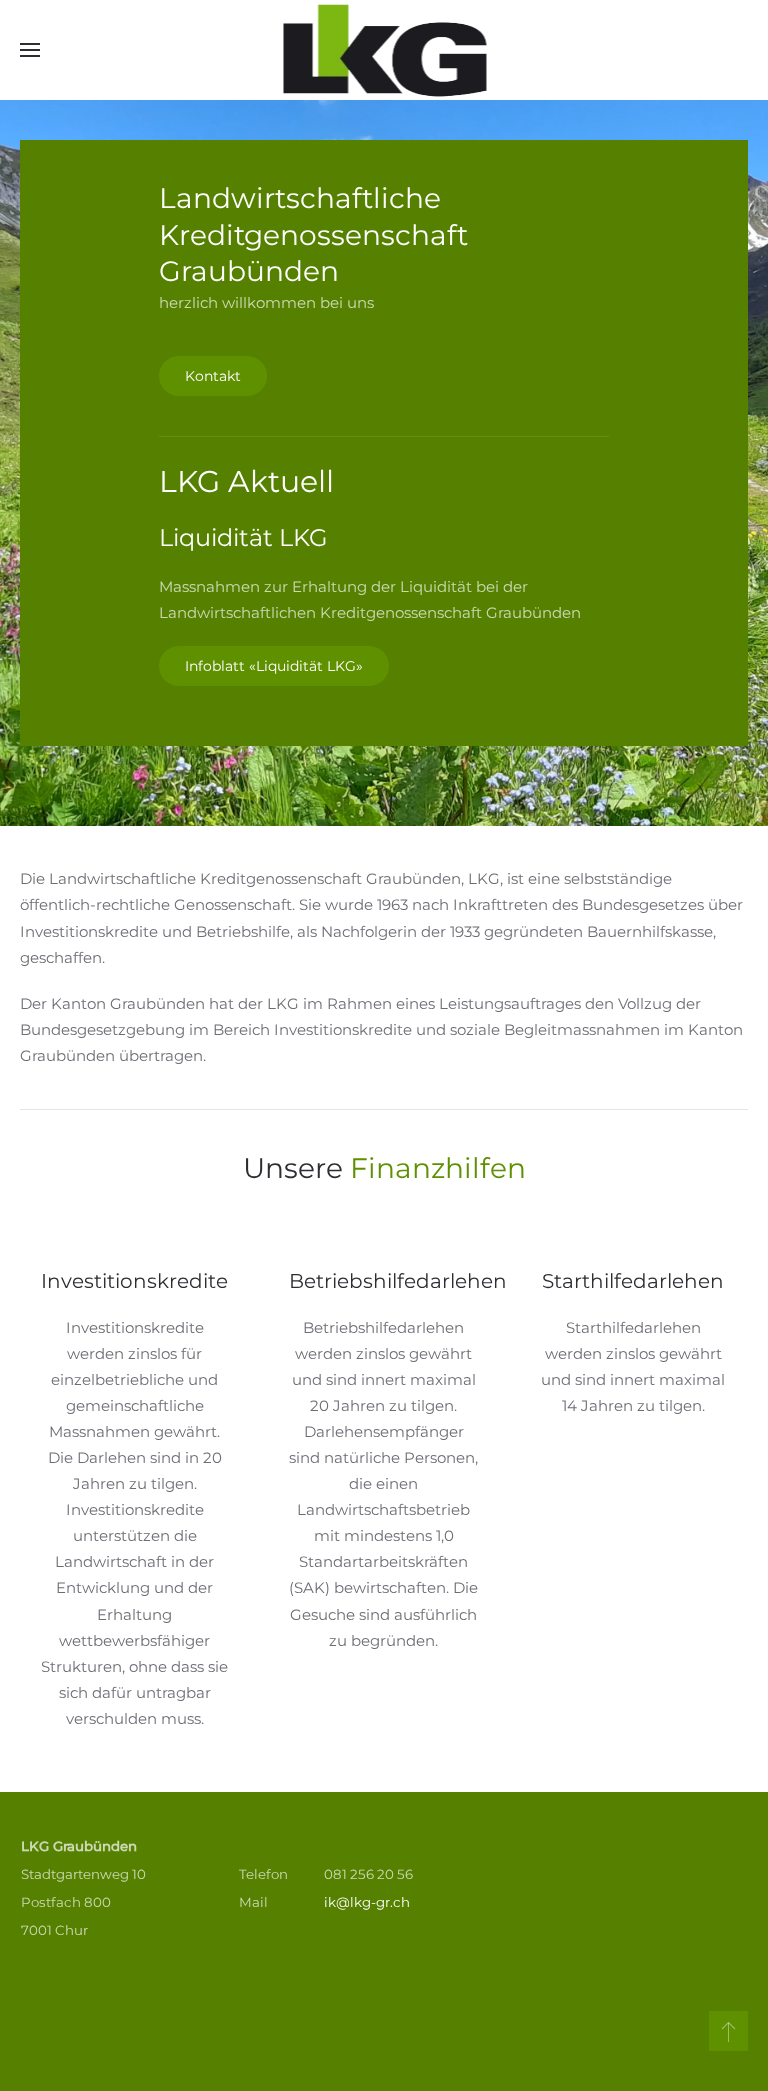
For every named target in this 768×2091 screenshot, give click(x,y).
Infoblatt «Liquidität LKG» (274, 666)
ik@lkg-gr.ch (367, 1902)
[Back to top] (728, 2031)
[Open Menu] (30, 50)
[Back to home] (384, 50)
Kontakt (213, 376)
